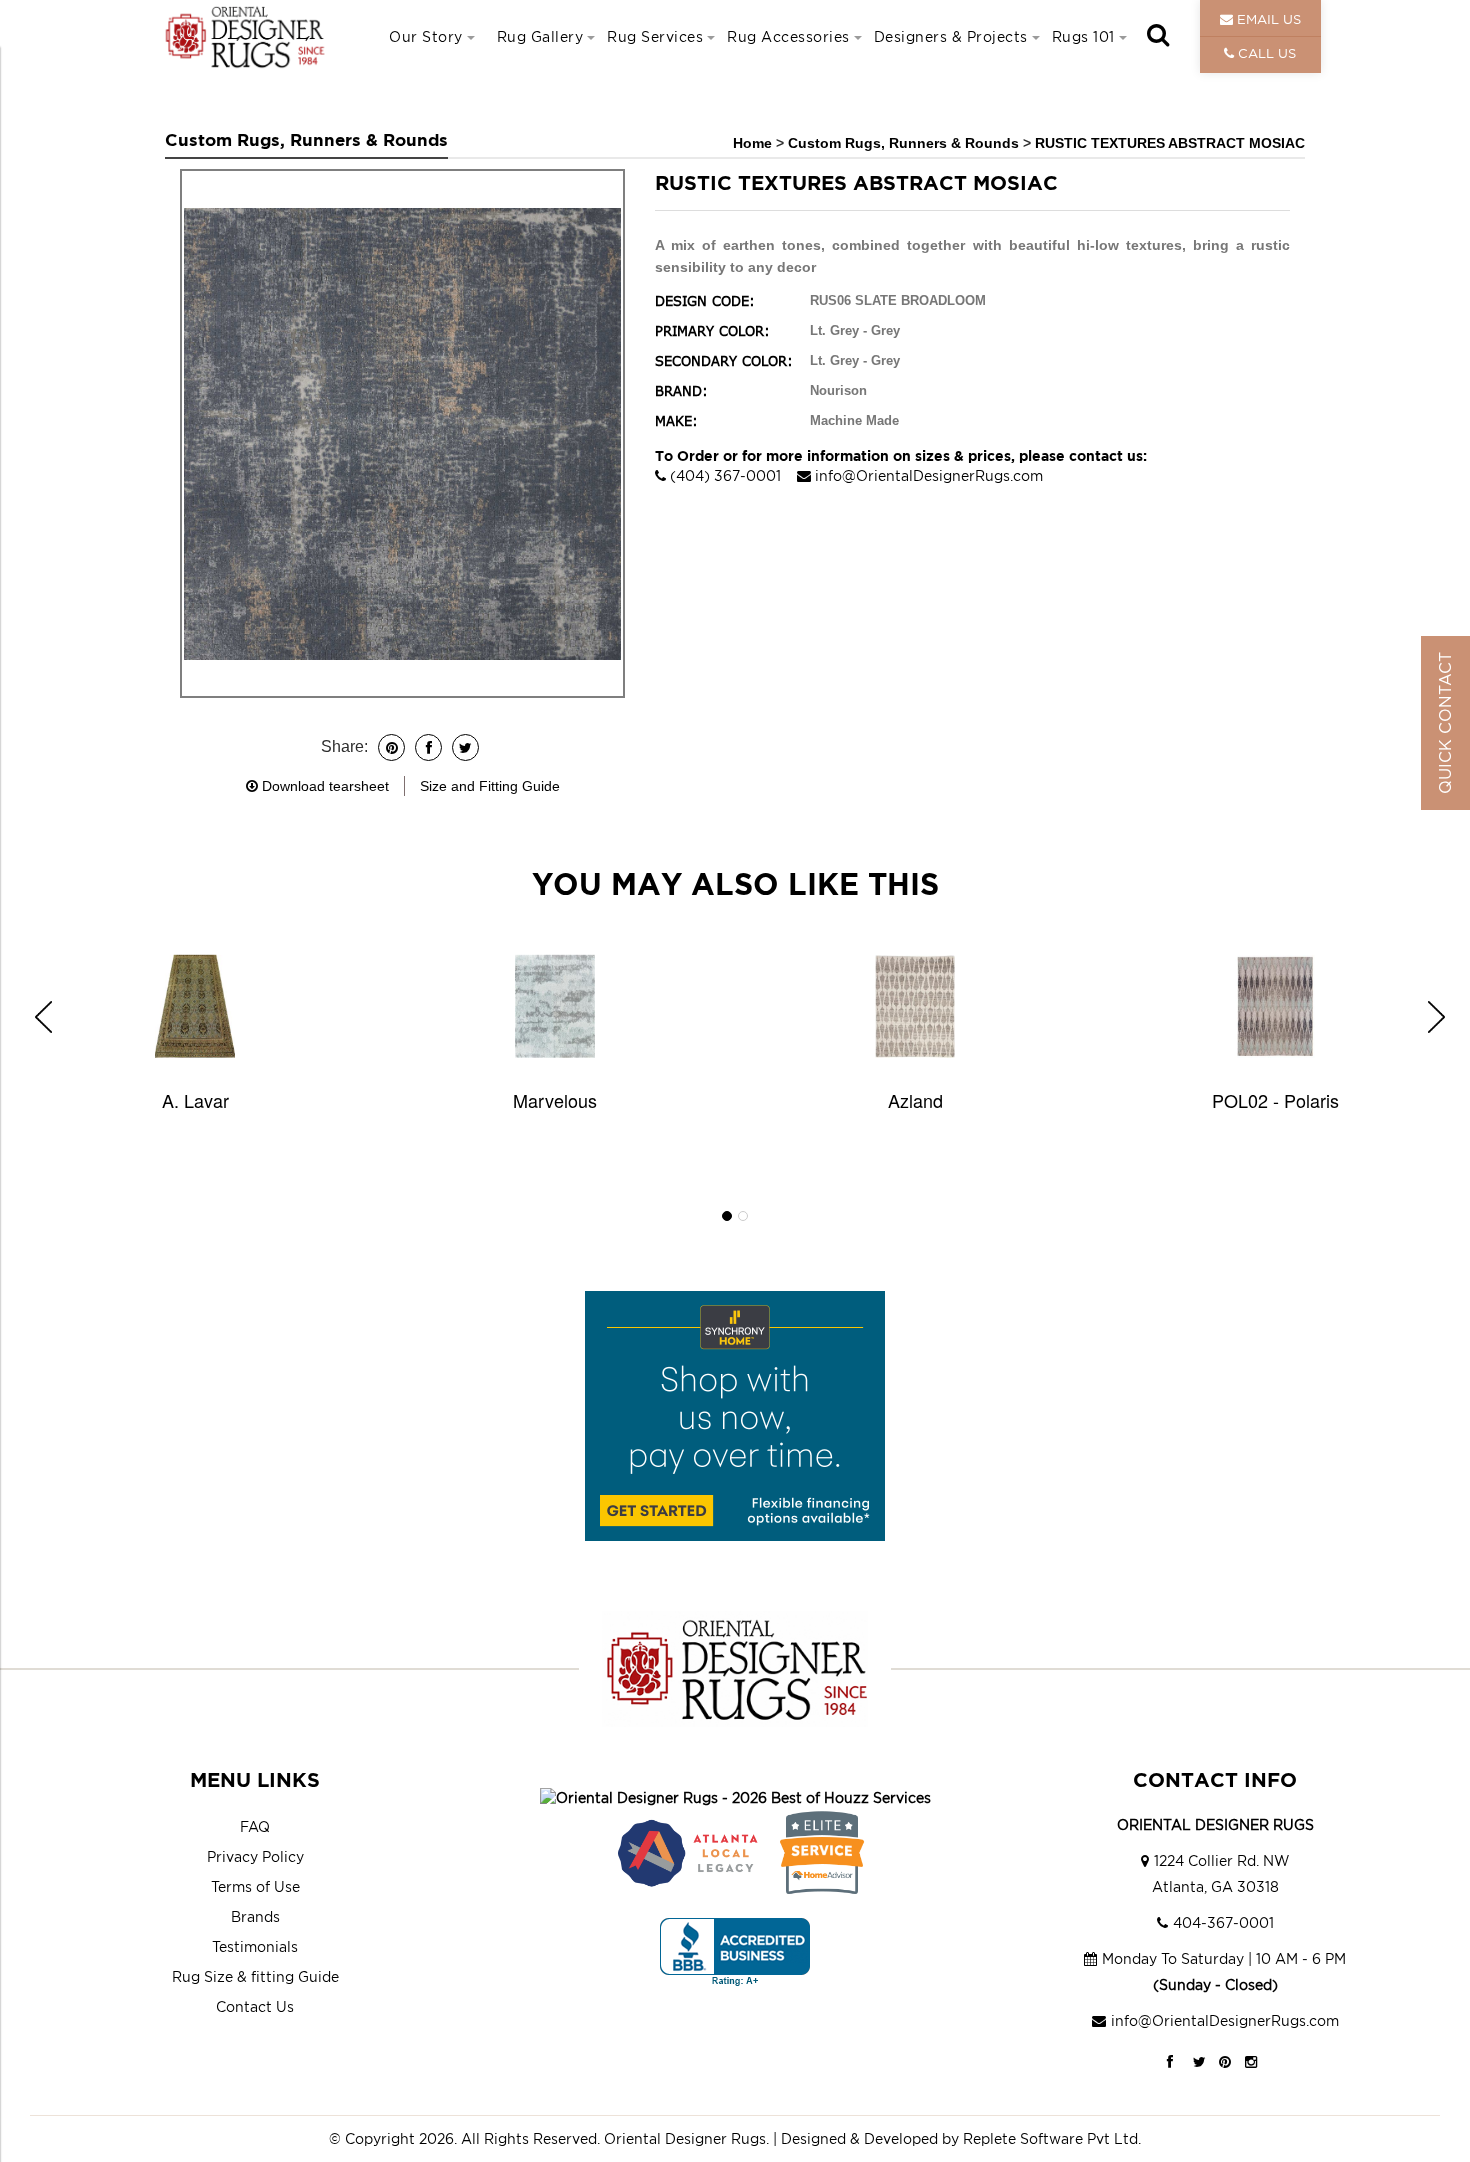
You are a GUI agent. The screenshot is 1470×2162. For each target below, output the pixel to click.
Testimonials (255, 1946)
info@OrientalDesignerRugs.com (929, 475)
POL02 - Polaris (1275, 1100)
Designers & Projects (951, 36)
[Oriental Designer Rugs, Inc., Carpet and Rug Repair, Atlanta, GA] (735, 1952)
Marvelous (555, 1100)
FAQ (255, 1826)
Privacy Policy (255, 1856)
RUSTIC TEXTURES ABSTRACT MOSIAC (1170, 143)
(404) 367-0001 (725, 475)
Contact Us (255, 2006)
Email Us (1267, 19)
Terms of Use (255, 1886)
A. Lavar (195, 1100)
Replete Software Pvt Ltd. (1052, 2138)
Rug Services (655, 36)
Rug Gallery (540, 36)
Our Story (426, 36)
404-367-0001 (1223, 1922)
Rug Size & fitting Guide (255, 1976)
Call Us (1265, 53)
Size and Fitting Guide (490, 786)
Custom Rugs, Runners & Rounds (905, 143)
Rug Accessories (788, 36)
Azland (915, 1100)
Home (752, 143)
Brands (255, 1916)
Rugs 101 (1083, 36)
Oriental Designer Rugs (685, 2138)
